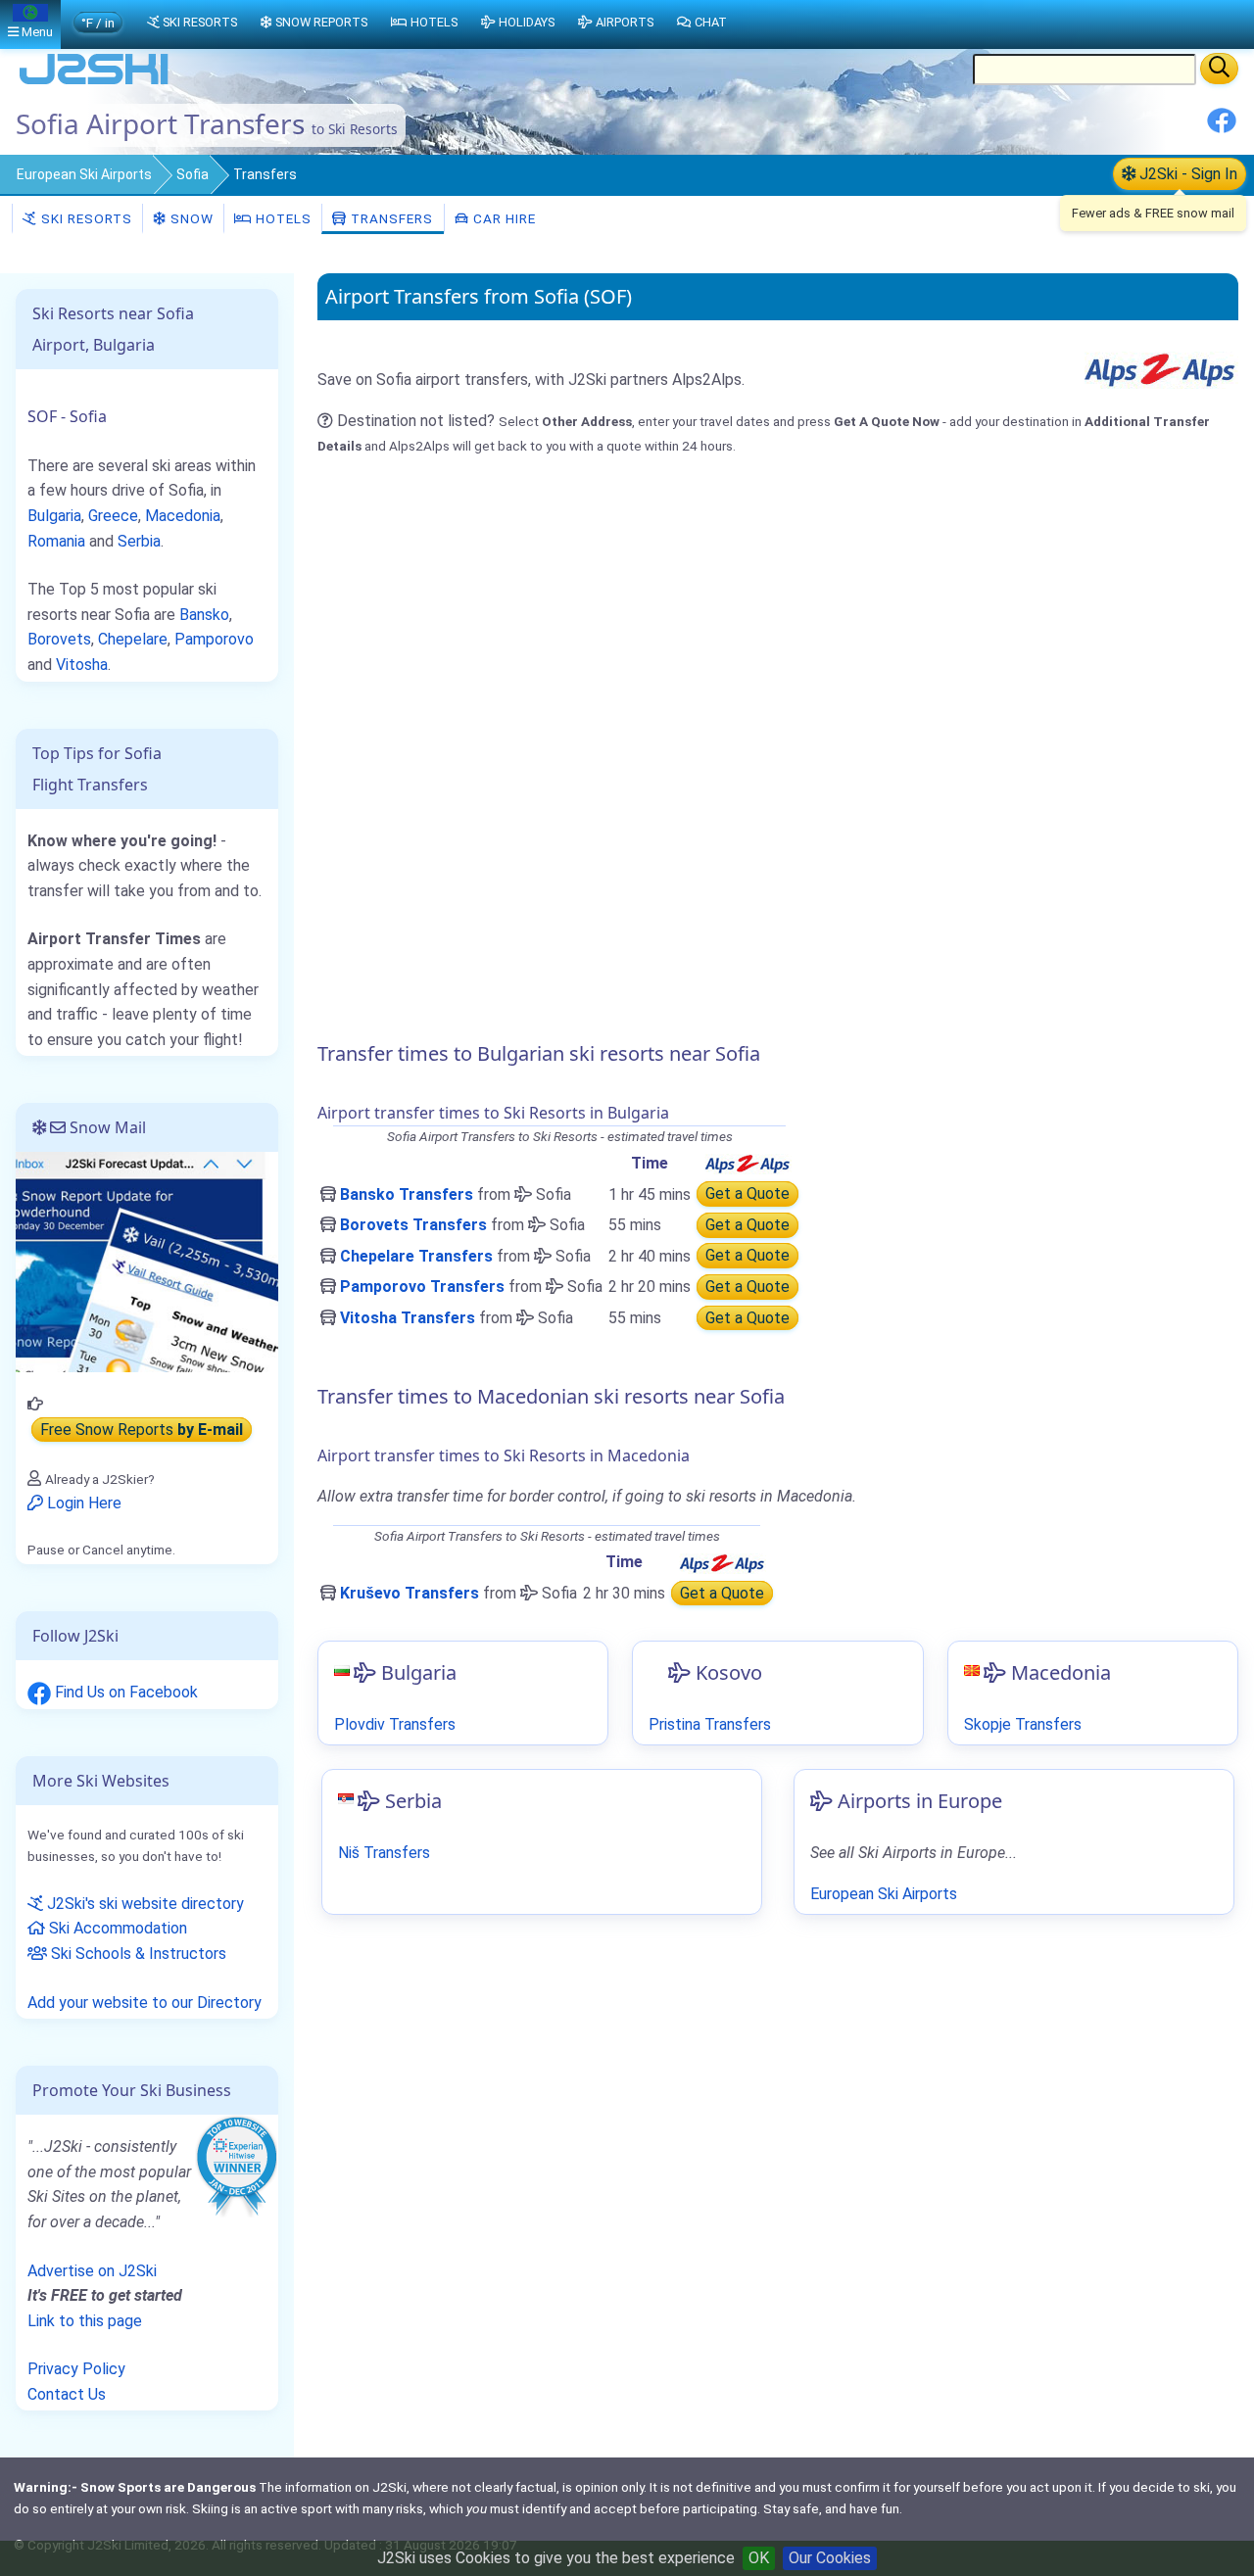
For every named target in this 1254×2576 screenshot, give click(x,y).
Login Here (82, 1503)
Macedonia (183, 516)
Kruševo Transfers (410, 1593)
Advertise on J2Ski (92, 2271)
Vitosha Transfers (408, 1318)
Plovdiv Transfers (395, 1724)
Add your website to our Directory (145, 2003)
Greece (113, 516)
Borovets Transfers (413, 1225)
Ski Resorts (85, 218)
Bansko (204, 615)
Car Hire (503, 218)
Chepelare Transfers (416, 1256)
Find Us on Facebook (124, 1692)
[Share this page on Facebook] (1222, 128)
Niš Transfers (384, 1853)
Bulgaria (54, 516)
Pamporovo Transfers (422, 1287)
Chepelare (133, 639)
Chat (711, 22)
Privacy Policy (76, 2369)
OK (759, 2558)
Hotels (282, 218)
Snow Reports (321, 22)
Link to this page (85, 2321)
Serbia (139, 541)
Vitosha (82, 665)
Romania (56, 541)
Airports (625, 22)
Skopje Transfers (1023, 1724)
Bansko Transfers (407, 1194)
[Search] (1219, 69)
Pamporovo (214, 639)
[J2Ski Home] (94, 83)
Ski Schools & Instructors (137, 1954)
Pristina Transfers (710, 1724)
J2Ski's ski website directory (144, 1904)
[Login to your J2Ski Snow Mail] (147, 1261)
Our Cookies (830, 2558)
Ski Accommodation (116, 1928)
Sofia (193, 174)
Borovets (59, 639)
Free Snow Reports (142, 1430)
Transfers (390, 218)
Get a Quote (748, 1194)
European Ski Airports (84, 174)
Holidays (527, 22)
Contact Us (67, 2394)
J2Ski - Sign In (1186, 174)
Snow (190, 218)
